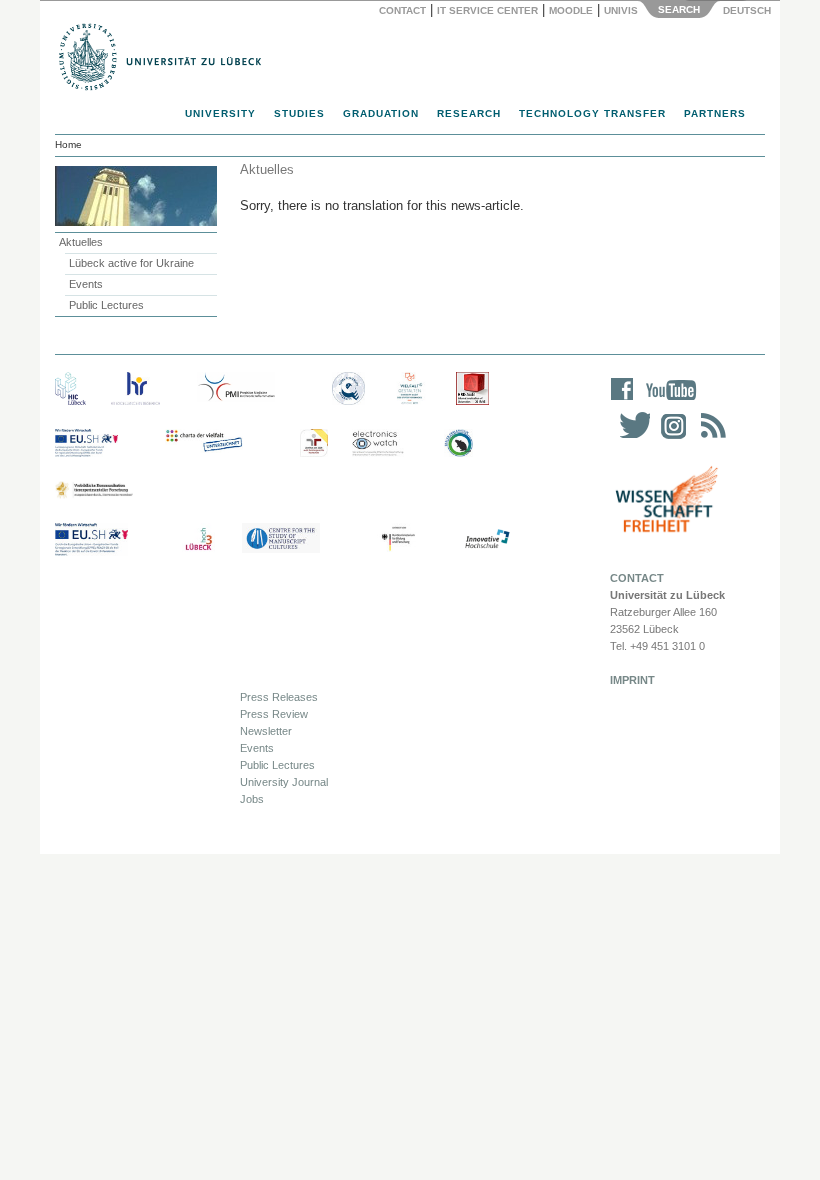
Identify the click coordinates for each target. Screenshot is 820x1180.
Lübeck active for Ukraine (131, 263)
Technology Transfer (592, 113)
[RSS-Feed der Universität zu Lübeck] (710, 438)
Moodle (571, 10)
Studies (299, 113)
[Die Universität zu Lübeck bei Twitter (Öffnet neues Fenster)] (630, 438)
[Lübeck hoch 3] (198, 539)
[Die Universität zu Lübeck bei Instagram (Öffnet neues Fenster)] (670, 438)
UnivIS (621, 10)
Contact (402, 10)
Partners (715, 113)
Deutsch (745, 10)
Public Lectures (106, 305)
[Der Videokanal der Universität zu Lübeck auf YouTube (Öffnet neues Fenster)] (667, 402)
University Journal (284, 782)
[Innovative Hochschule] (486, 539)
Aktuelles (81, 242)
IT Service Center (487, 10)
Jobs (252, 799)
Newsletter (266, 731)
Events (86, 284)
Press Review (274, 714)
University (220, 113)
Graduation (381, 113)
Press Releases (279, 697)
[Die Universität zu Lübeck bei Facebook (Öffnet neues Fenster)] (622, 402)
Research (469, 113)
